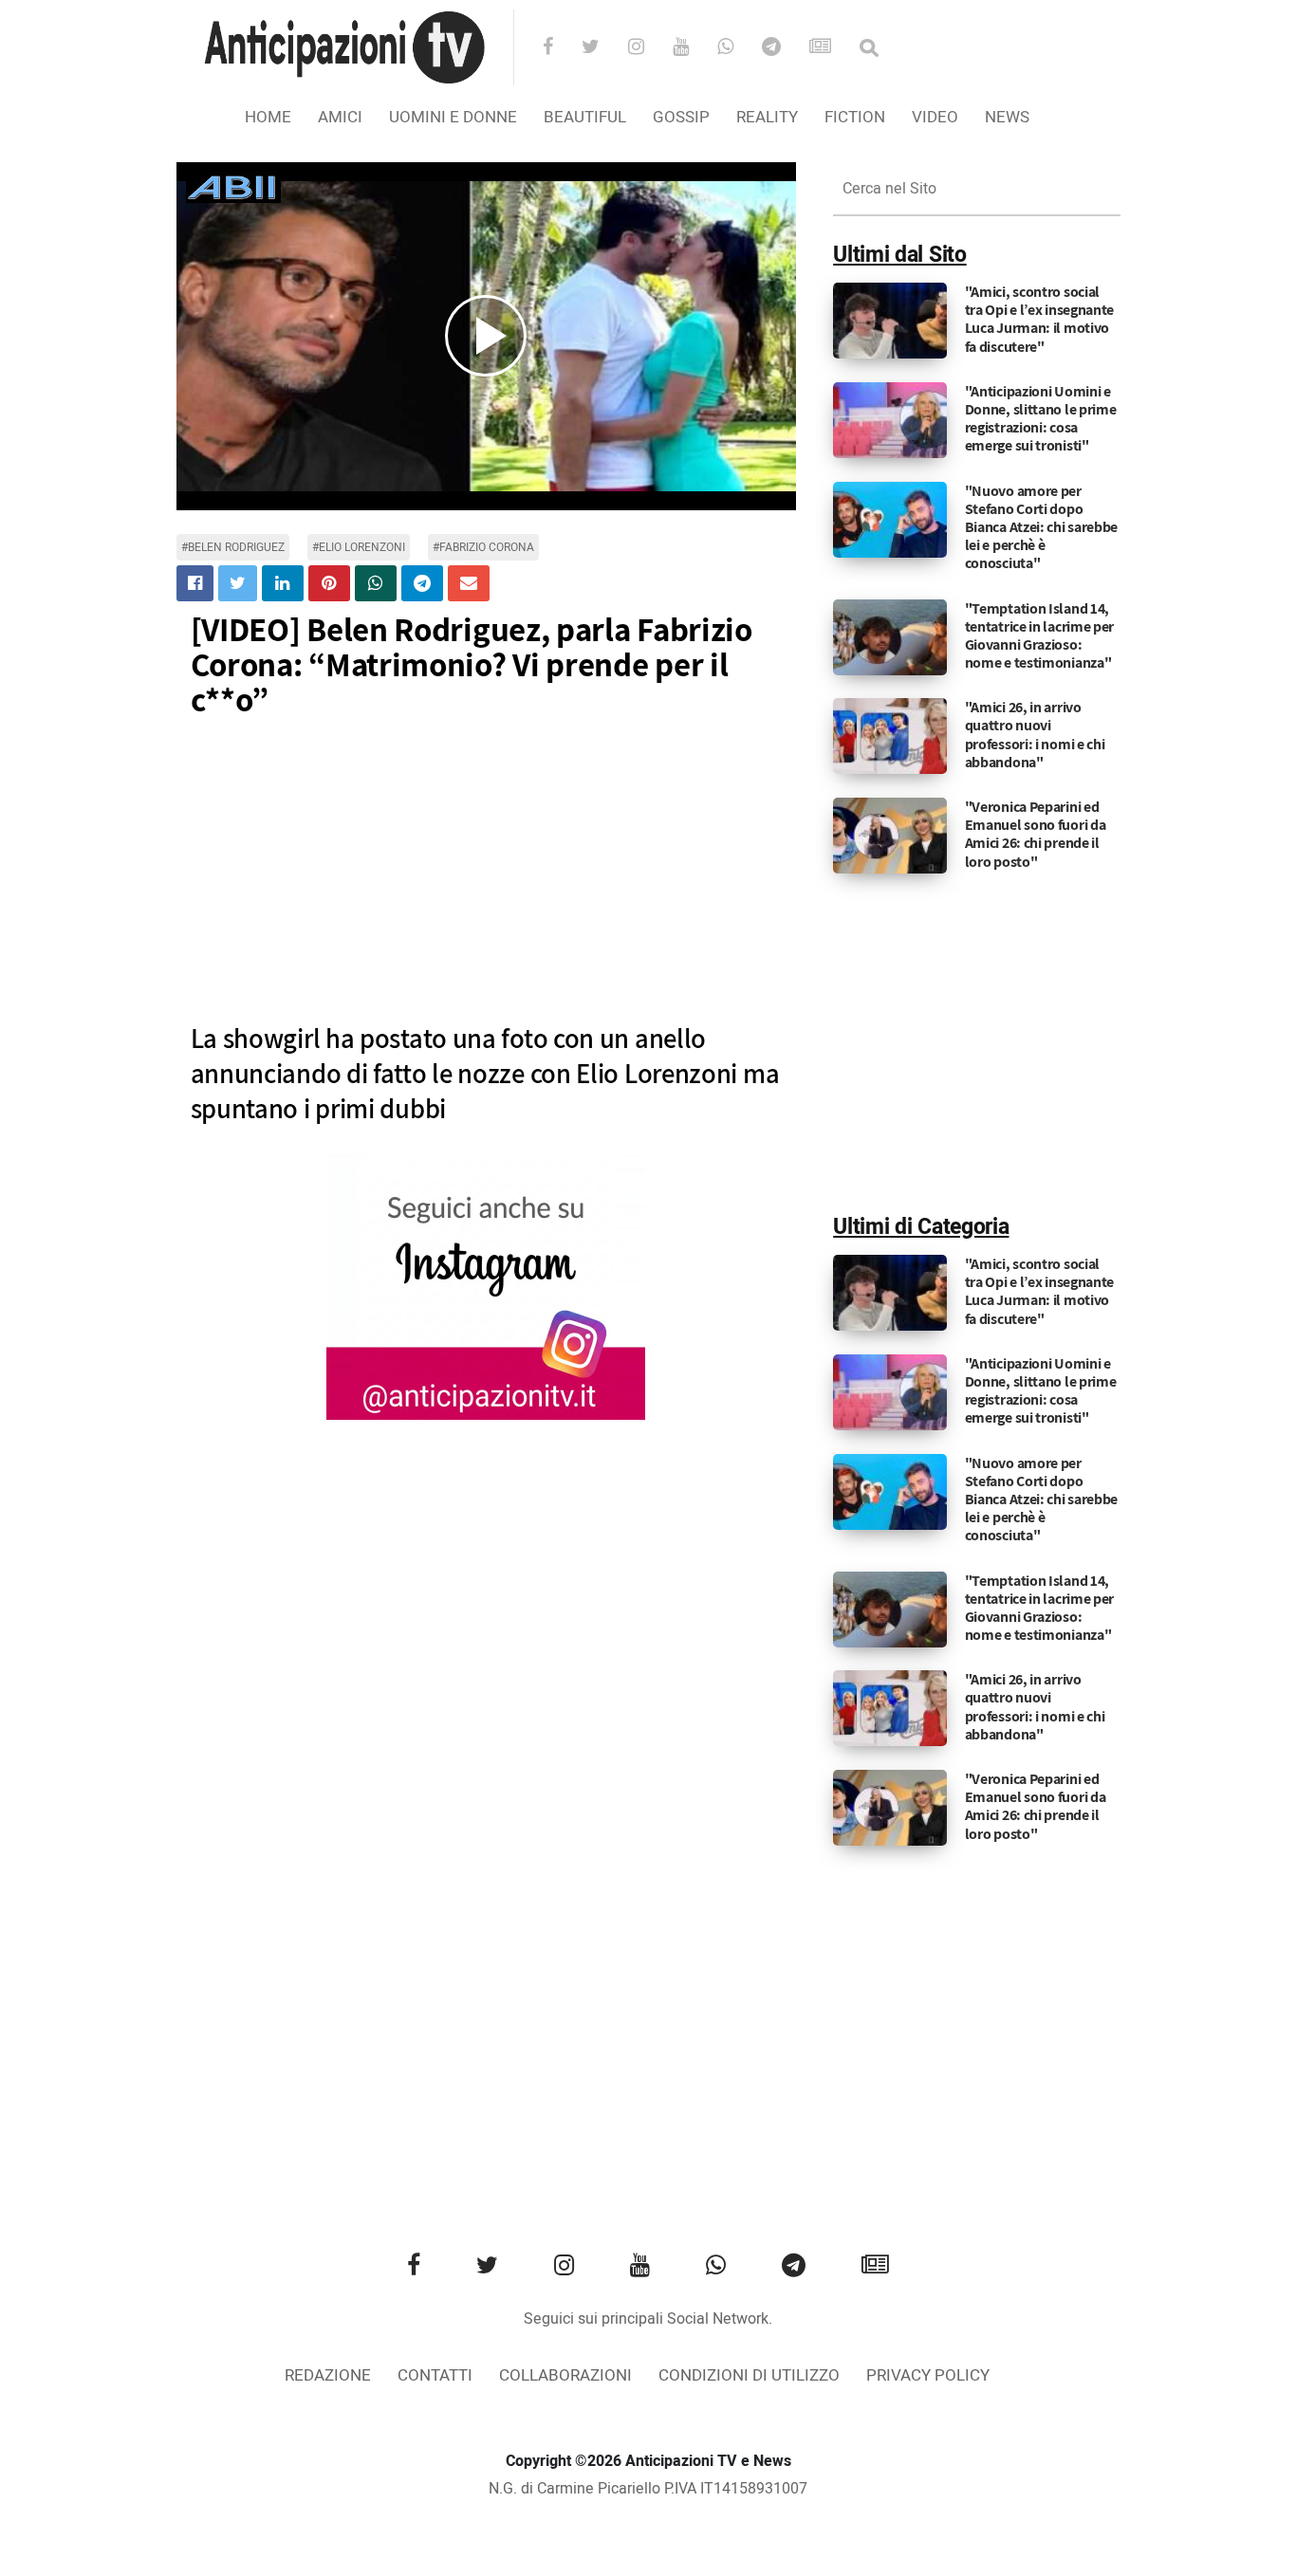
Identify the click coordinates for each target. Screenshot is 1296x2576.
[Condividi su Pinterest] (329, 583)
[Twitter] (603, 48)
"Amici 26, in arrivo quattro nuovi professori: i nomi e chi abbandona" (1035, 735)
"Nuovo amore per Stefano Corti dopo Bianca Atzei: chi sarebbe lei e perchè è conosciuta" (1042, 527)
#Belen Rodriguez (233, 547)
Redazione (328, 2375)
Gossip (681, 117)
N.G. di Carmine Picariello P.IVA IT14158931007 (648, 2489)
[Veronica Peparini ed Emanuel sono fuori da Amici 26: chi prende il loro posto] (890, 836)
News (1007, 117)
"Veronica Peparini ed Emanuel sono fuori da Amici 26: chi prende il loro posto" (1036, 834)
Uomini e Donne (453, 117)
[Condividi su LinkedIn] (283, 583)
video (935, 117)
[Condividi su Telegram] (422, 583)
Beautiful (585, 117)
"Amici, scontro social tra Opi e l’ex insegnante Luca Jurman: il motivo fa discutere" (1040, 319)
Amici (340, 117)
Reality (767, 117)
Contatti (435, 2375)
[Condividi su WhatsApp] (376, 583)
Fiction (855, 117)
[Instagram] (648, 48)
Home (268, 117)
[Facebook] (560, 48)
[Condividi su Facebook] (195, 583)
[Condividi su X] (238, 583)
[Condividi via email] (469, 583)
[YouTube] (693, 48)
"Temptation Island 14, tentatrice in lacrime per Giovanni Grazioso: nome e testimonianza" (1040, 636)
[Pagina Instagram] (486, 1287)
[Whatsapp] (738, 48)
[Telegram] (784, 48)
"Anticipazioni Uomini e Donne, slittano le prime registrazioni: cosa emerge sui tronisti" (1041, 419)
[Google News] (833, 48)
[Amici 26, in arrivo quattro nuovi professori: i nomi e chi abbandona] (890, 736)
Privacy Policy (928, 2375)
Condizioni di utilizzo (749, 2375)
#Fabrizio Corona (483, 547)
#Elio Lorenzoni (359, 547)
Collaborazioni (565, 2375)
